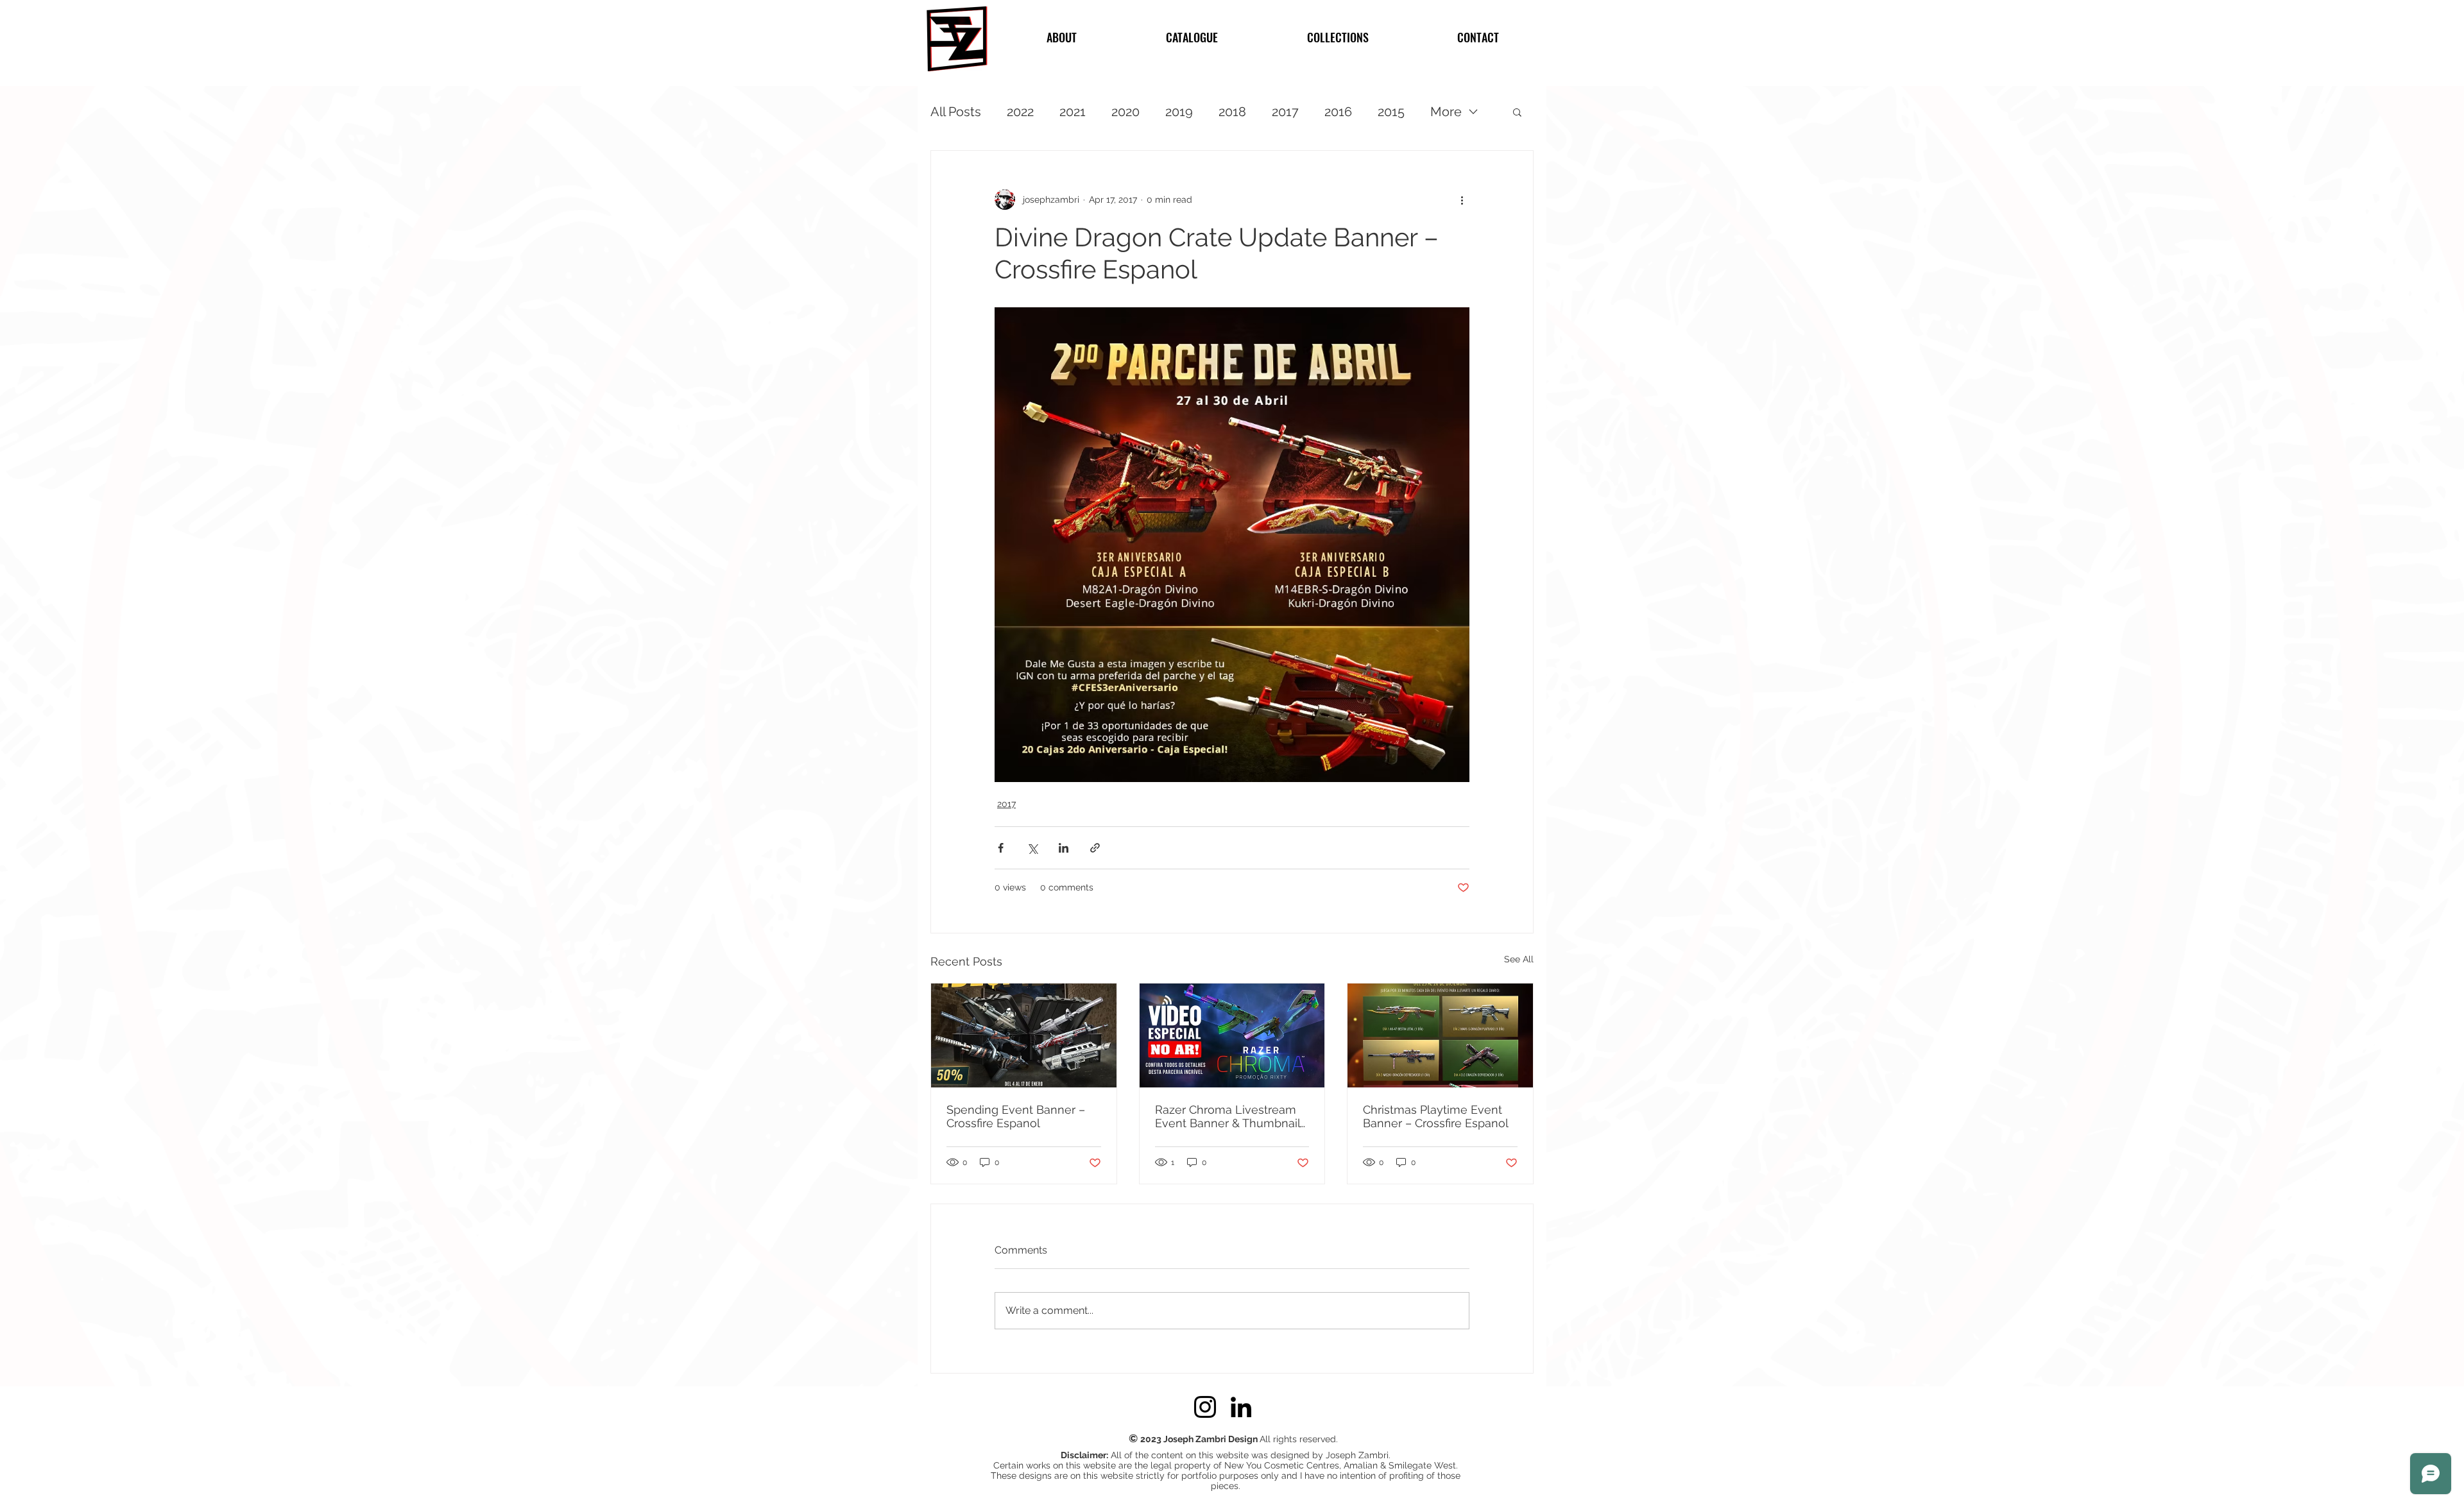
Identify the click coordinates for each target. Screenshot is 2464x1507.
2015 (1391, 112)
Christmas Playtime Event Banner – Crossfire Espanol (1436, 1116)
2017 (1285, 112)
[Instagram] (1205, 1407)
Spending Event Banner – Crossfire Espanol (1016, 1116)
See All (1519, 959)
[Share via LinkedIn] (1064, 848)
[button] (1517, 112)
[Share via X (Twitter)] (1032, 848)
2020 (1125, 112)
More (1446, 112)
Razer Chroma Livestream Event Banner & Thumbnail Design (1228, 1116)
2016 (1338, 112)
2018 (1232, 112)
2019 (1179, 112)
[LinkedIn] (1241, 1407)
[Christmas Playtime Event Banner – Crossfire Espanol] (1440, 1035)
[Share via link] (1095, 848)
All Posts (956, 112)
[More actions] (1462, 200)
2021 (1073, 112)
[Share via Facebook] (1001, 848)
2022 (1020, 112)
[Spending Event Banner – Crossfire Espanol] (1024, 1035)
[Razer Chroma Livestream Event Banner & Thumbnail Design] (1232, 1035)
